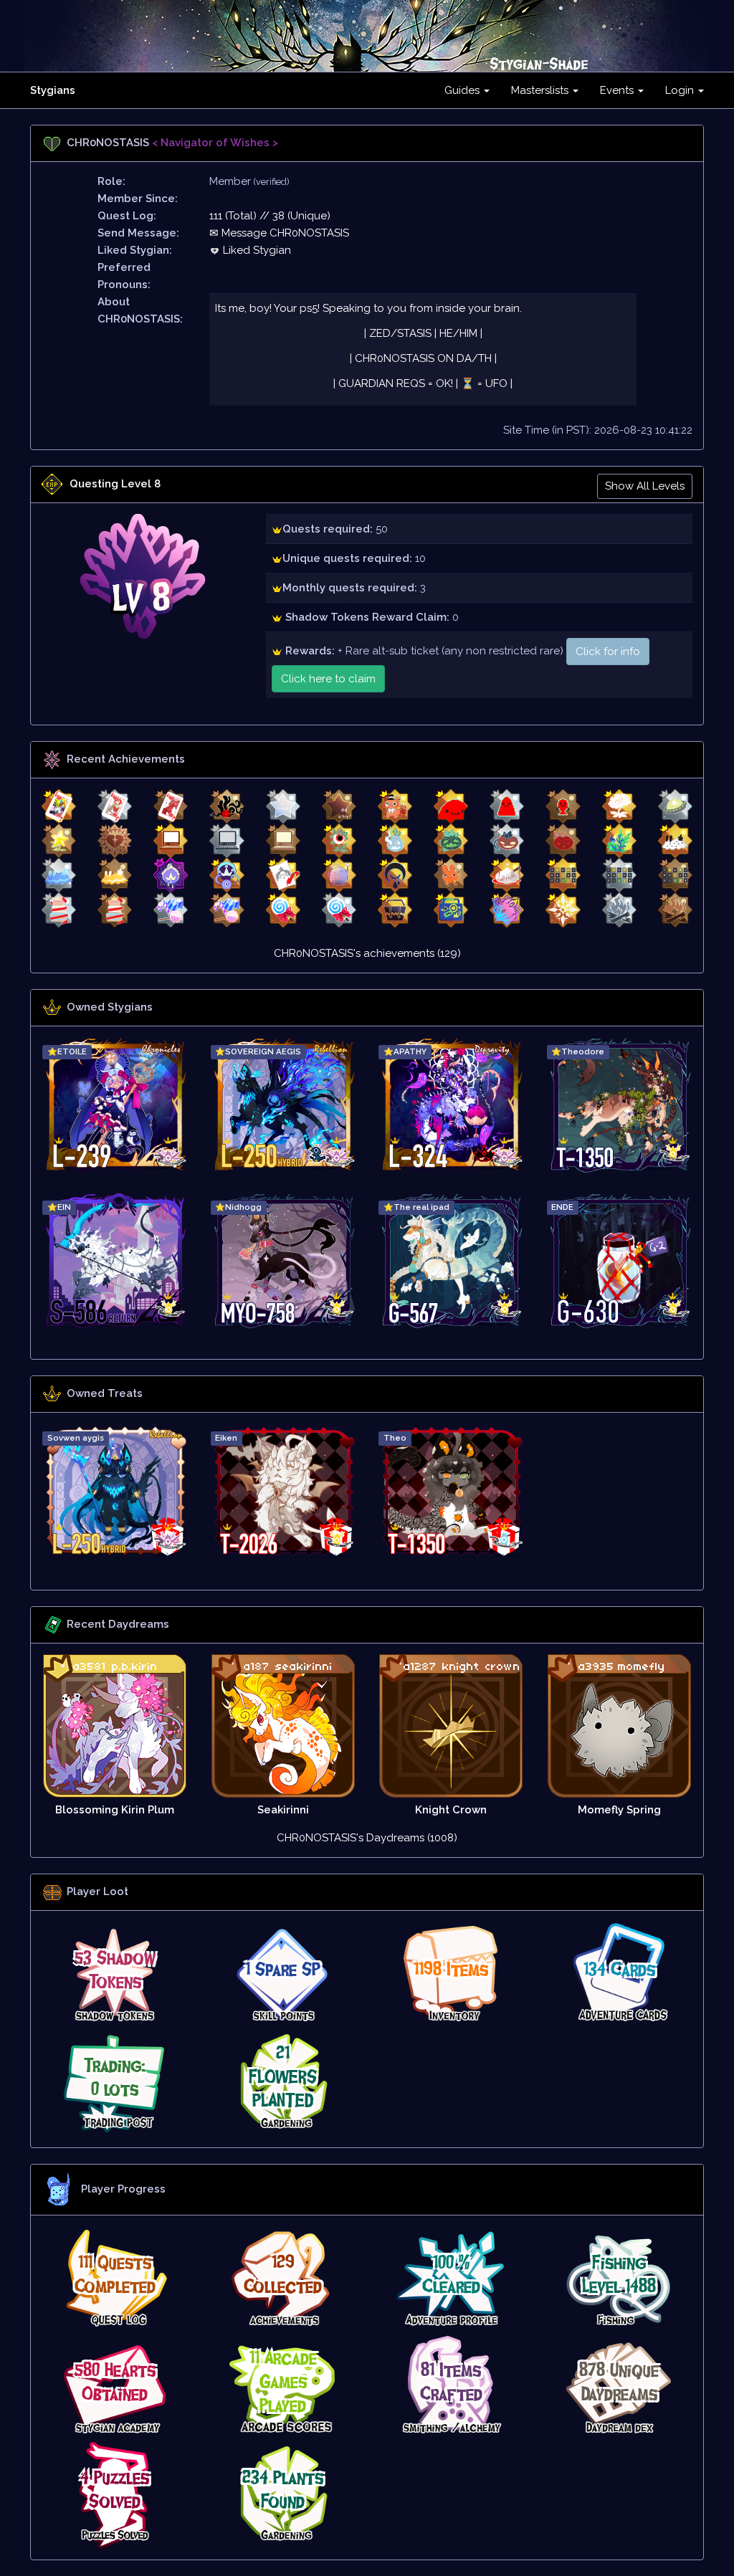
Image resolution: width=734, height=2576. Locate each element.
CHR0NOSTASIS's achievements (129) (367, 953)
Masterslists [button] (541, 90)
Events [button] (618, 90)
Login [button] (681, 90)
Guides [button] (463, 90)
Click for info (608, 652)
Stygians (53, 90)
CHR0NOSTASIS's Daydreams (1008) (367, 1838)
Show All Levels (645, 486)
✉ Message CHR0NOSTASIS (279, 233)
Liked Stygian (256, 250)
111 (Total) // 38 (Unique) (270, 216)
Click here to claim (328, 679)
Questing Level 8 (115, 484)
